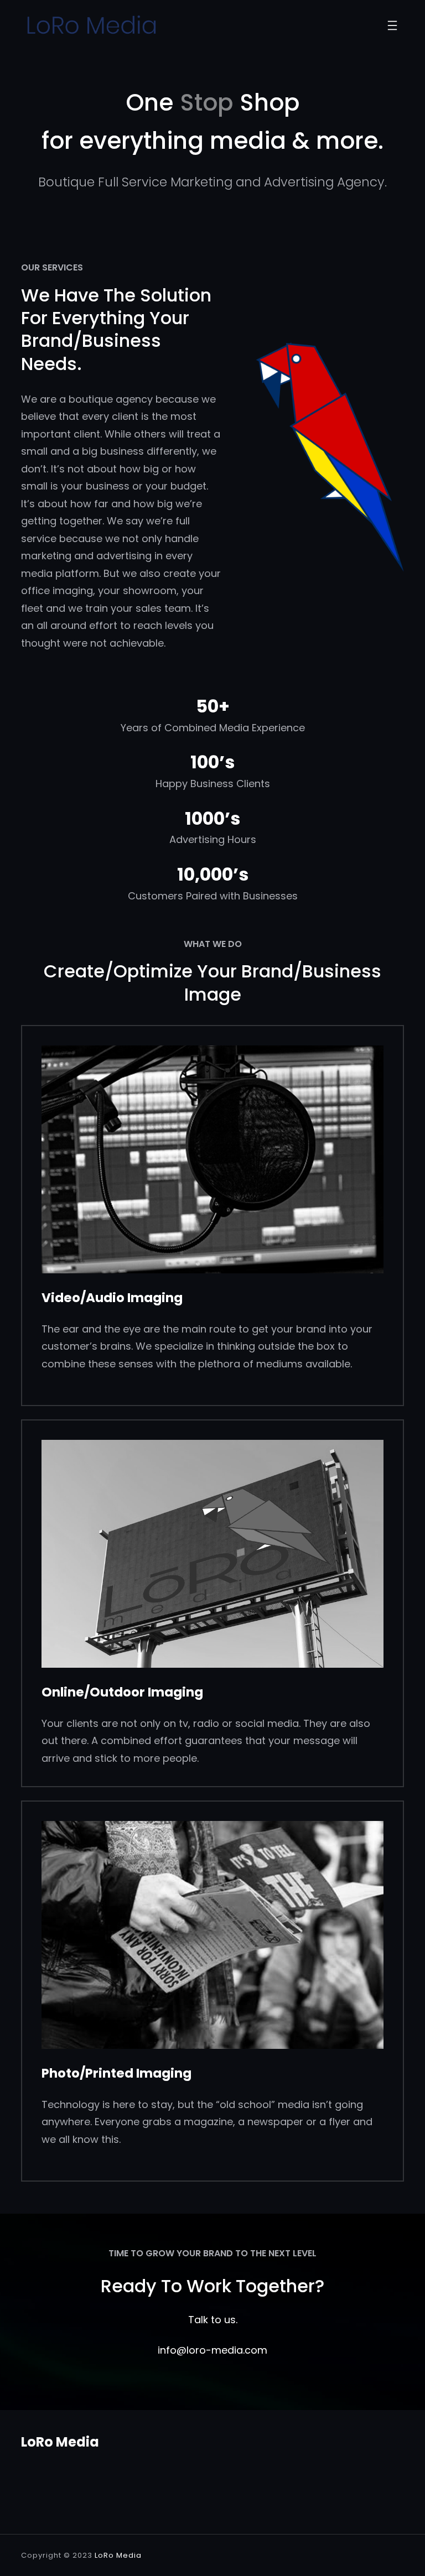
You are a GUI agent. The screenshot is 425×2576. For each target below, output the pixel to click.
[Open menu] (392, 25)
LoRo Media (60, 2442)
